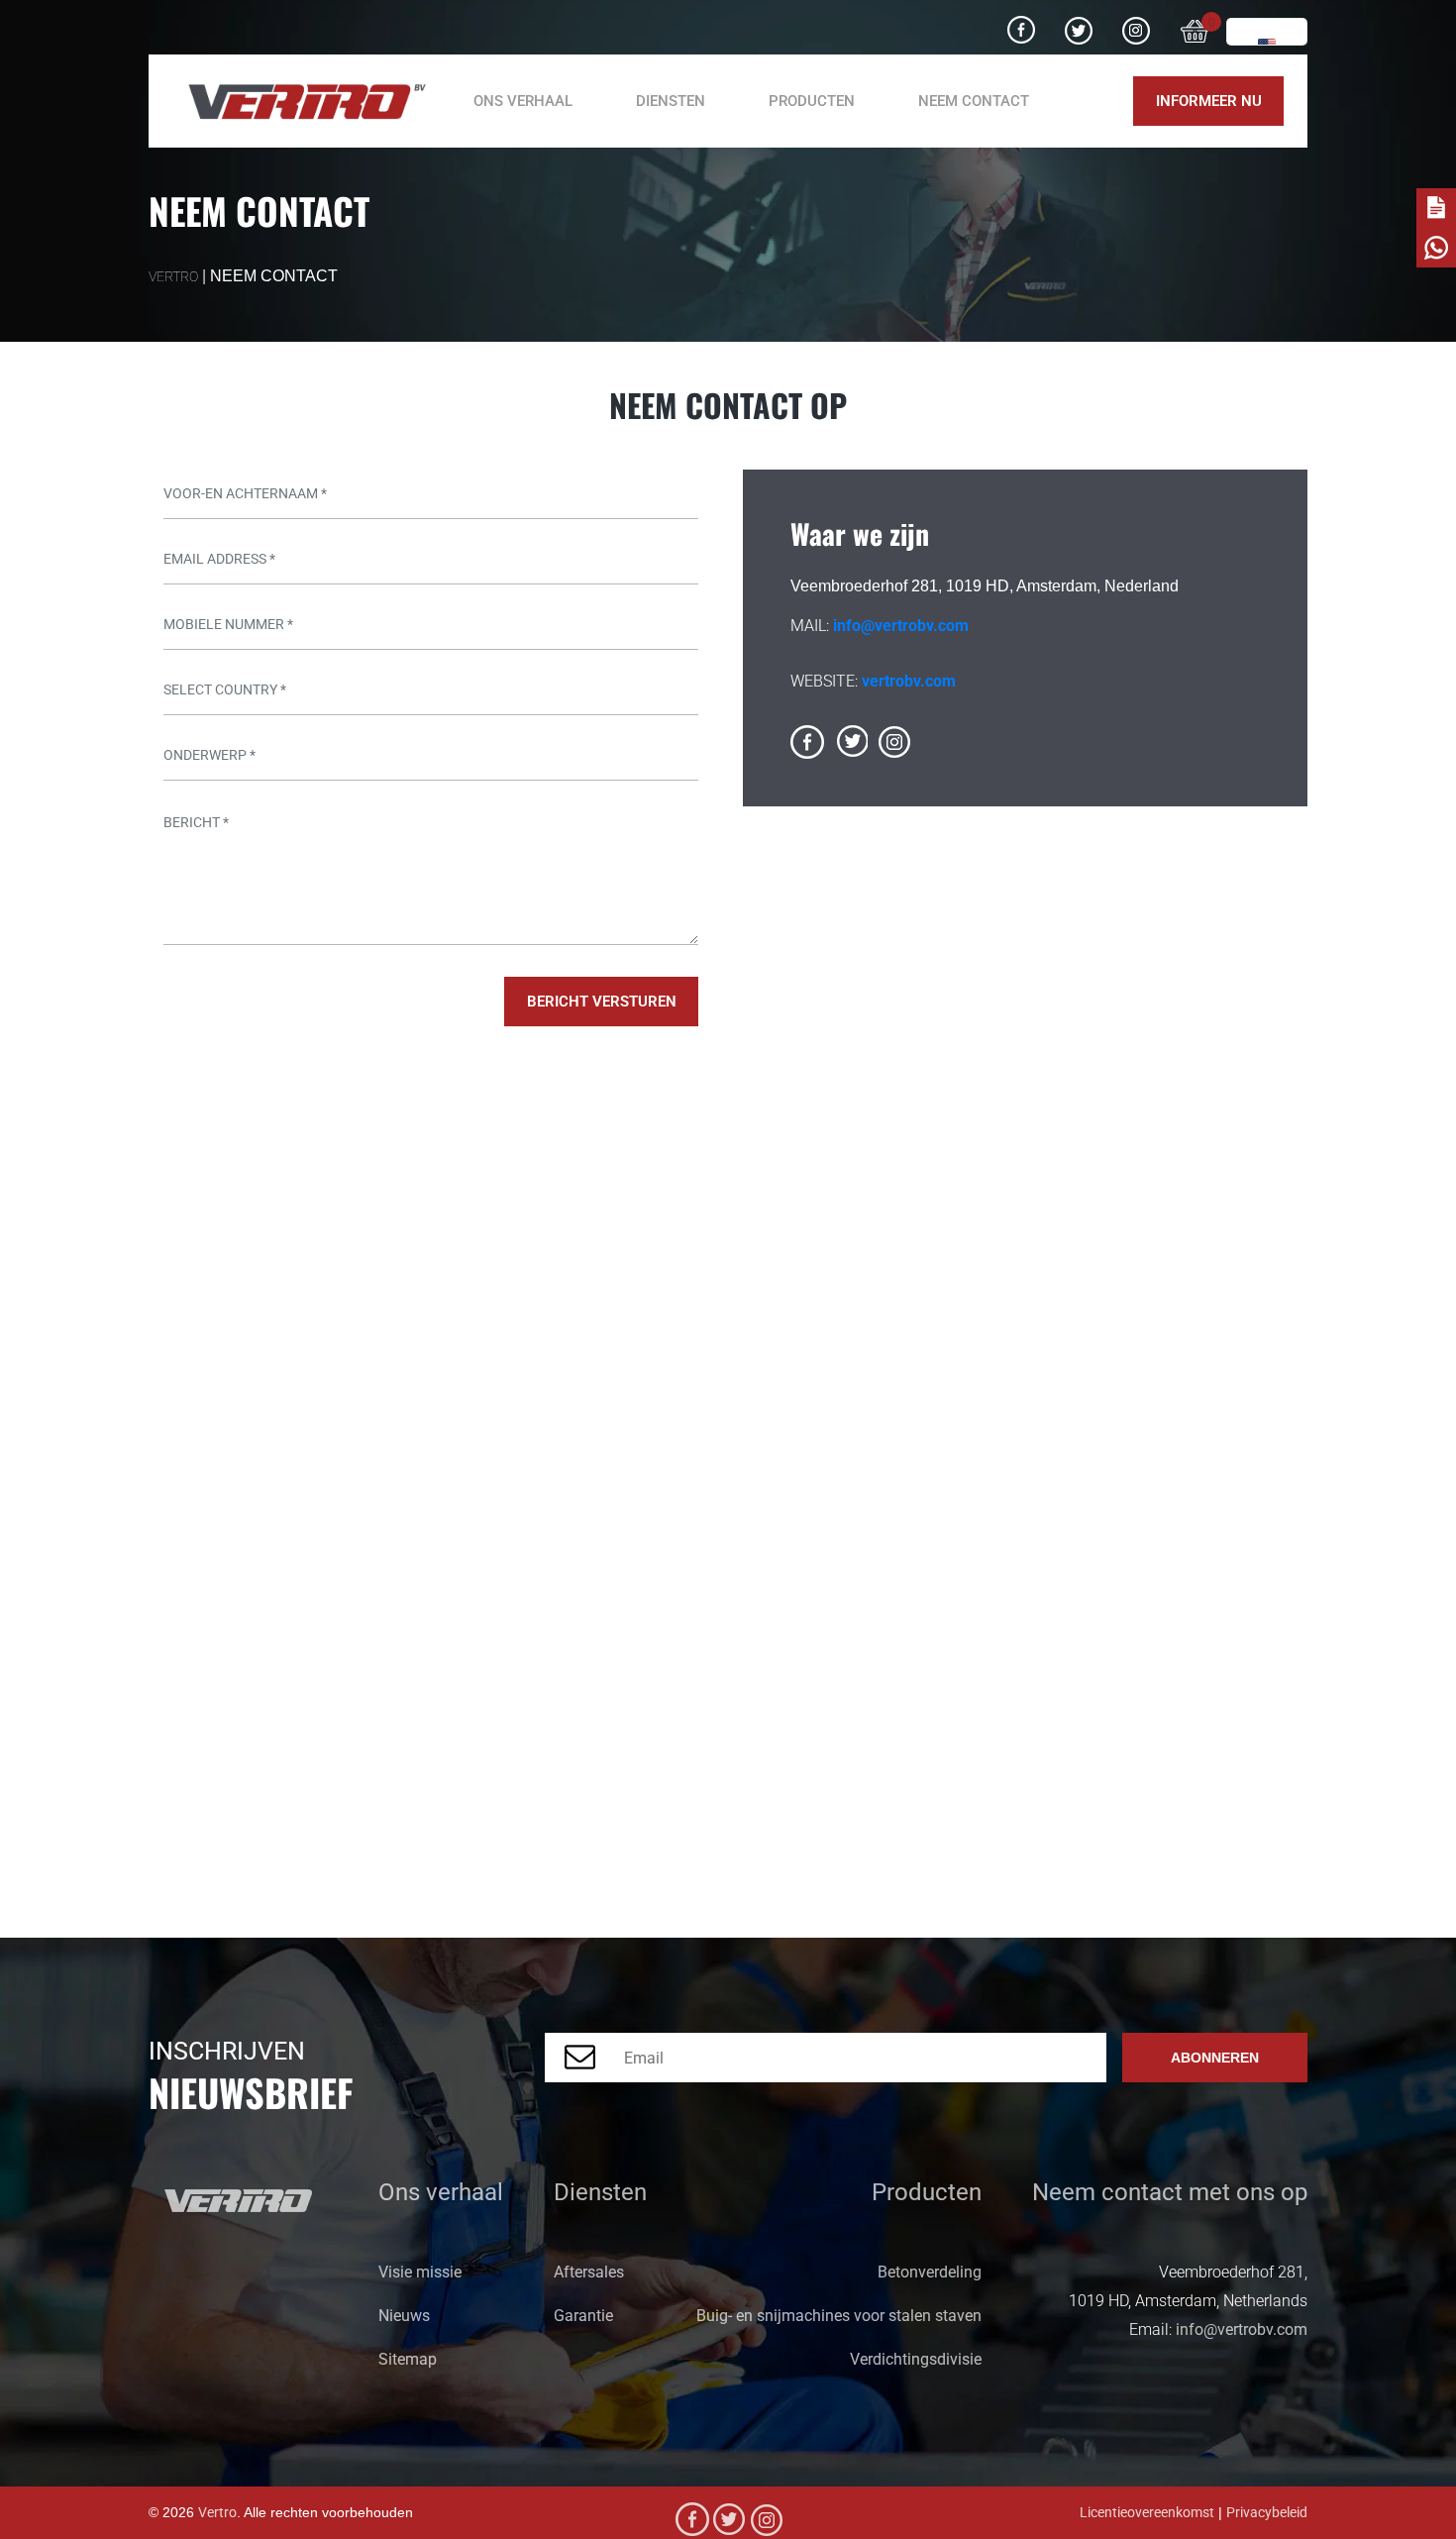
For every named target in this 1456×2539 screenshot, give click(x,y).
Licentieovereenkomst (1147, 2513)
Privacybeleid (1267, 2513)
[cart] (1196, 28)
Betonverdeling (930, 2272)
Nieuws (404, 2316)
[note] (1436, 208)
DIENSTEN (671, 101)
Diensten (600, 2192)
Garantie (583, 2316)
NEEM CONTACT (974, 101)
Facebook (1021, 23)
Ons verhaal (523, 101)
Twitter (1079, 23)
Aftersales (589, 2272)
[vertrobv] (299, 102)
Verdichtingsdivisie (916, 2359)
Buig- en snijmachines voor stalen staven (839, 2316)
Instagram (1136, 23)
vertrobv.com (909, 681)
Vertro (217, 2513)
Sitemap (408, 2359)
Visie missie (420, 2272)
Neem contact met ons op (1170, 2192)
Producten (812, 101)
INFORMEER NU (1209, 101)
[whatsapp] (1436, 248)
